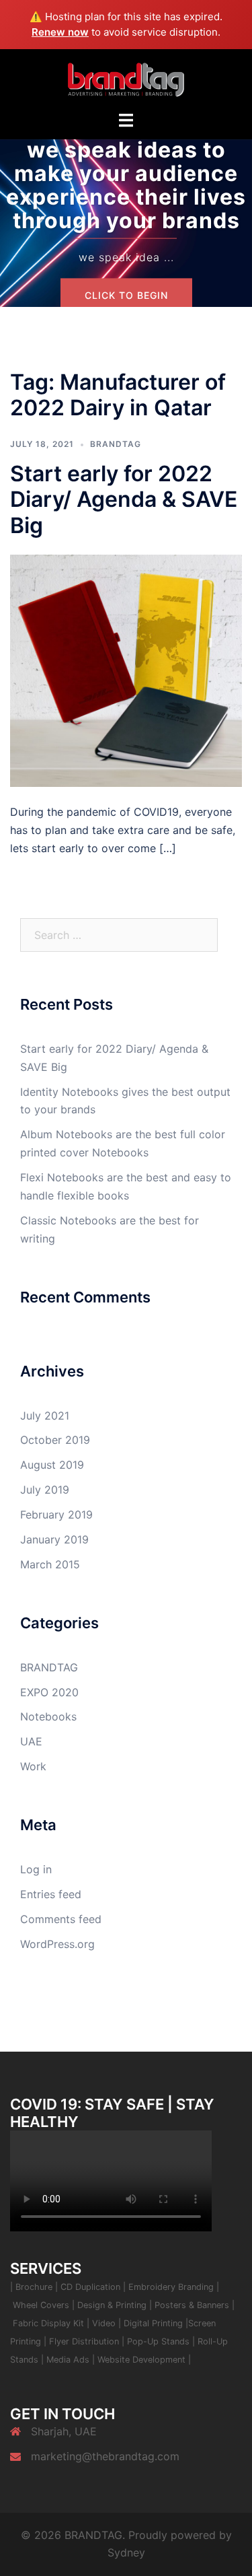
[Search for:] (119, 935)
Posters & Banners (193, 2305)
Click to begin (126, 295)
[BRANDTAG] (126, 79)
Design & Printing (113, 2305)
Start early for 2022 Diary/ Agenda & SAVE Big (124, 499)
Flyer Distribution (84, 2341)
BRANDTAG (116, 444)
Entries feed (51, 1894)
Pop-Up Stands (158, 2341)
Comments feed (61, 1919)
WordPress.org (57, 1944)
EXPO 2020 (49, 1692)
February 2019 (56, 1515)
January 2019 (54, 1539)
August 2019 (52, 1465)
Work (33, 1766)
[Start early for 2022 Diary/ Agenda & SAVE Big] (126, 670)
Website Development (141, 2360)
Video (105, 2323)
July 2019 (45, 1490)
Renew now (60, 32)
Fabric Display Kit (48, 2323)
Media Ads (69, 2360)
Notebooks (48, 1716)
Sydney (126, 2552)
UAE (31, 1741)
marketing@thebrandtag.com (105, 2456)
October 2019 (55, 1440)
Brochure (34, 2287)
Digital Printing (155, 2323)
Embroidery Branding (172, 2287)
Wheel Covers (41, 2305)
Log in (36, 1869)
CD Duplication (90, 2287)
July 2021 (45, 1416)
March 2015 (50, 1564)
